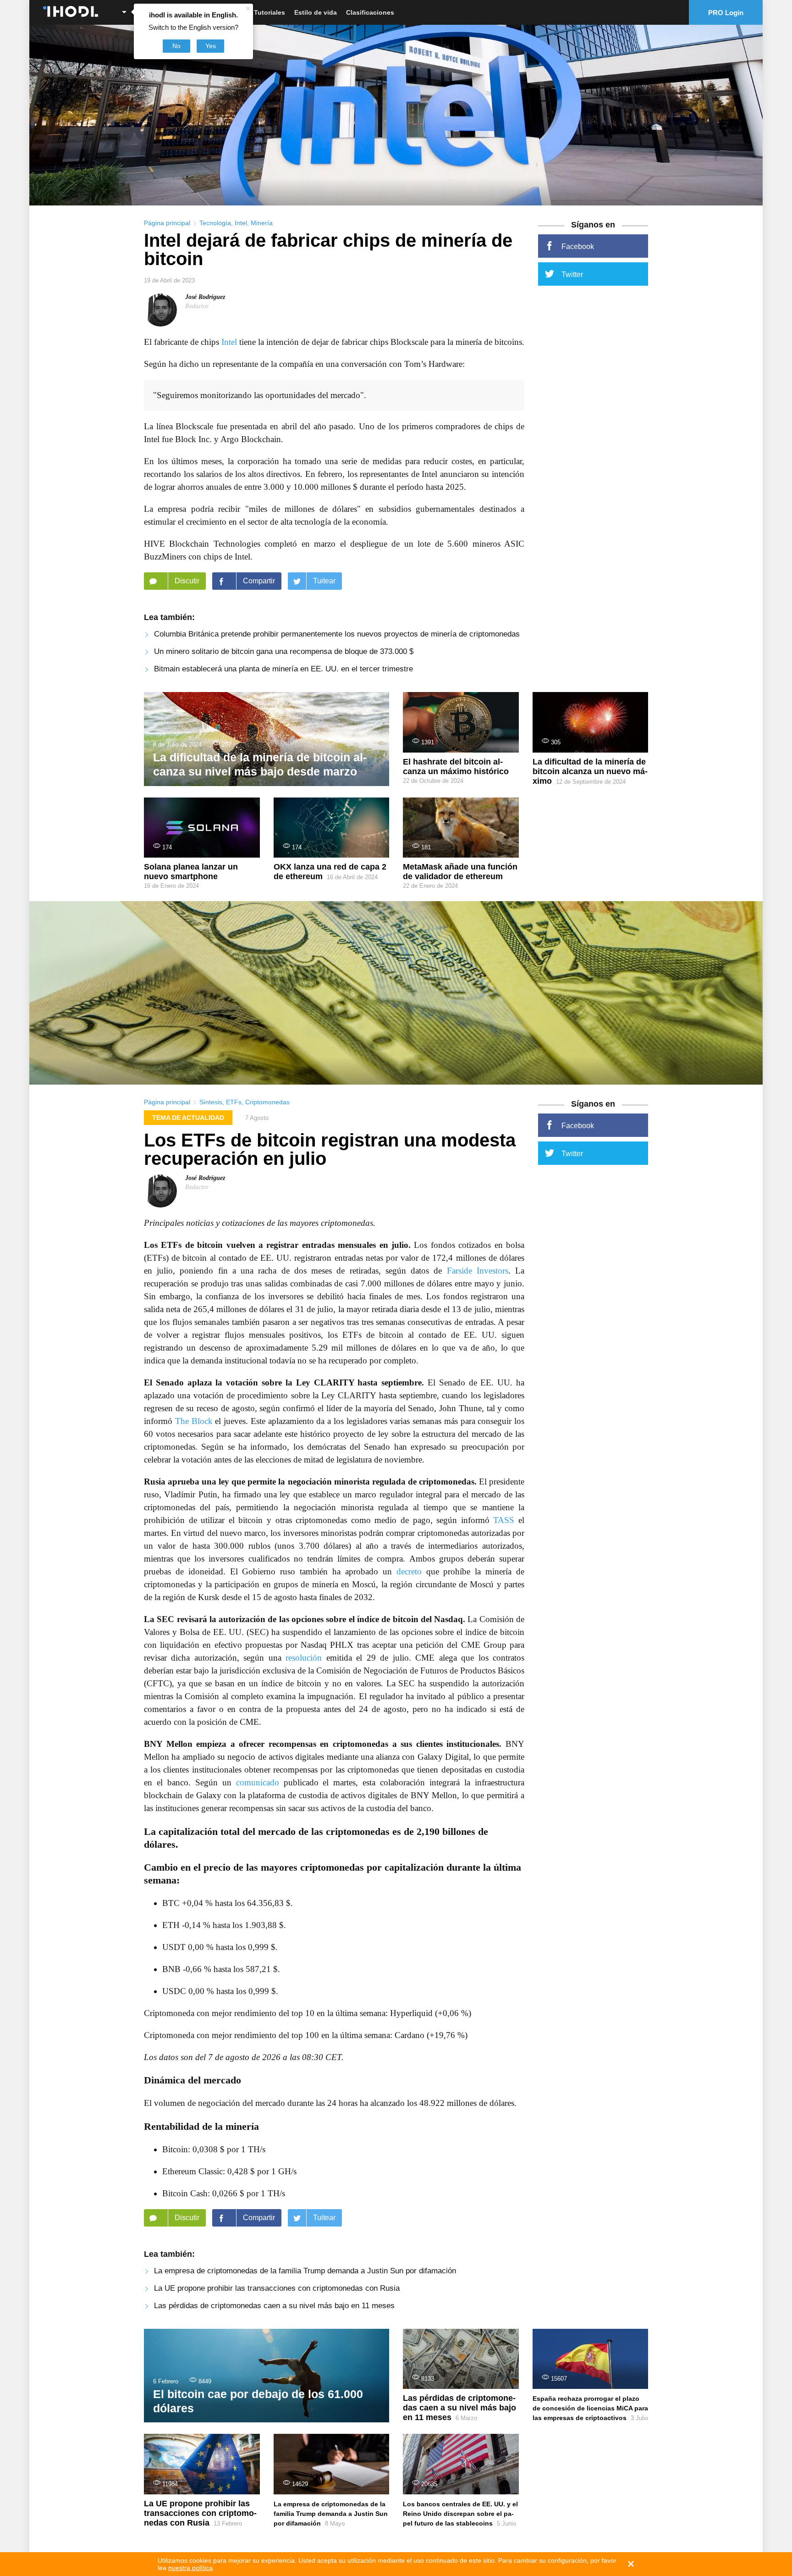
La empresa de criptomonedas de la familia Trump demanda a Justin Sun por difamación (305, 2271)
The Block (194, 1421)
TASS (504, 1520)
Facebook (578, 247)
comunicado (258, 1782)
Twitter (572, 274)
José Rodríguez (205, 297)
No (176, 46)
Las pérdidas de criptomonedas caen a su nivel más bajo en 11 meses (274, 2306)
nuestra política (190, 2568)
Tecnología (215, 223)
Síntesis (211, 1102)
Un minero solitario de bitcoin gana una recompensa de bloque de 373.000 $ (284, 651)
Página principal (167, 223)
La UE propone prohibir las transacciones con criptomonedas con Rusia (277, 2288)
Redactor (197, 306)
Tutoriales (269, 12)
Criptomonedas (267, 1102)
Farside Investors (478, 1271)
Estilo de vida (316, 12)
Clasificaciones (370, 12)
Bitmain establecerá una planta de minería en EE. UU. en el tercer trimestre (283, 669)
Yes (211, 46)
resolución (304, 1658)
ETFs (234, 1102)
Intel (241, 223)
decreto (409, 1571)
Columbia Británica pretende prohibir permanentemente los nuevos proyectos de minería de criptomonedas (337, 634)
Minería (262, 223)
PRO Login (726, 13)
